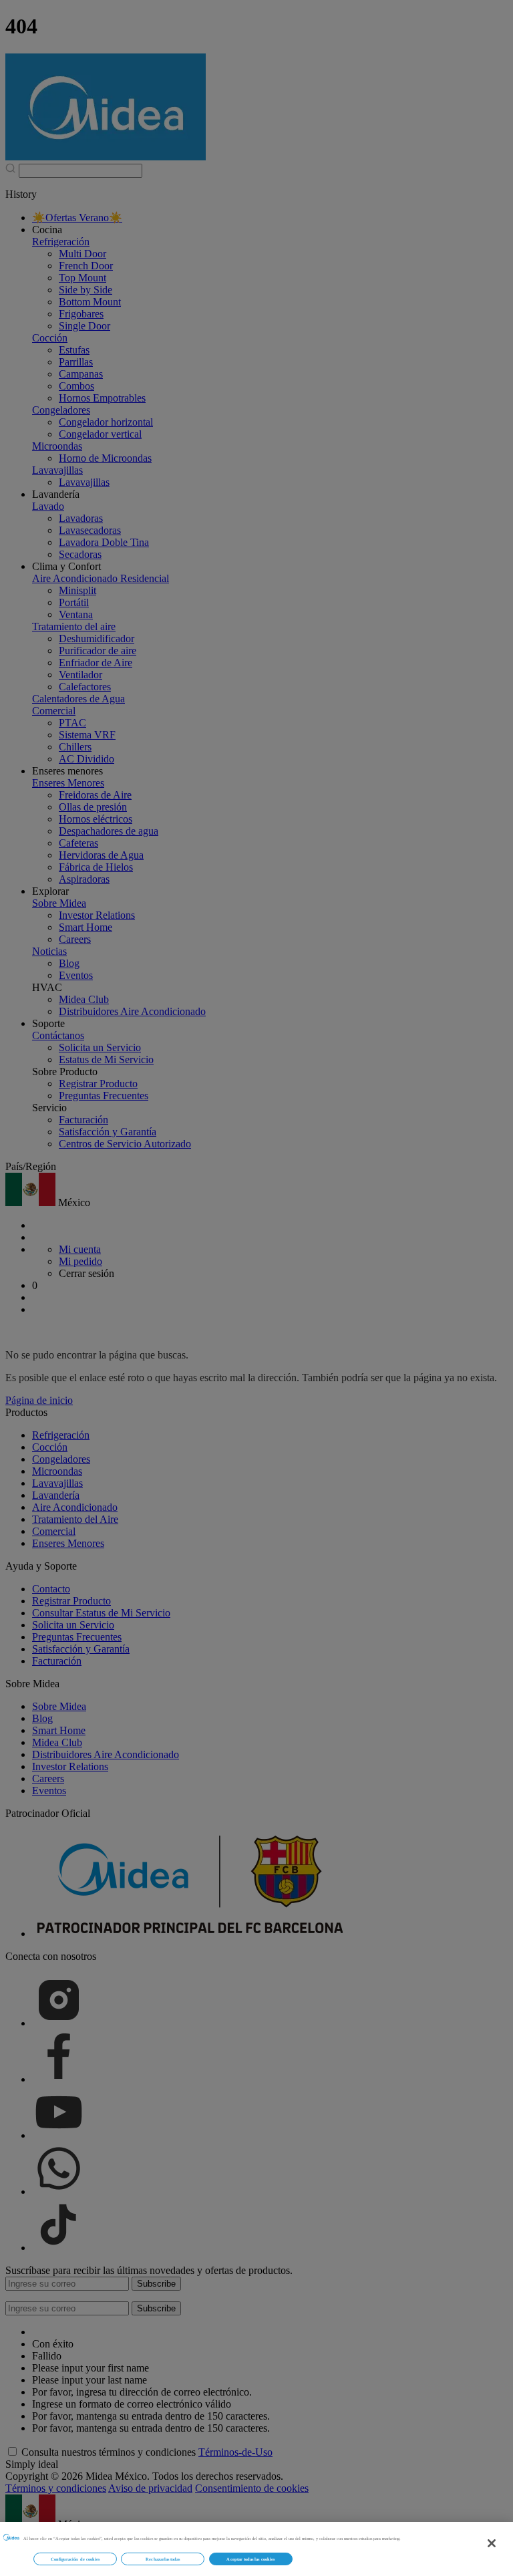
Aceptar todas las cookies (250, 2559)
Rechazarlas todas (163, 2559)
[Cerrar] (492, 2543)
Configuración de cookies (75, 2559)
